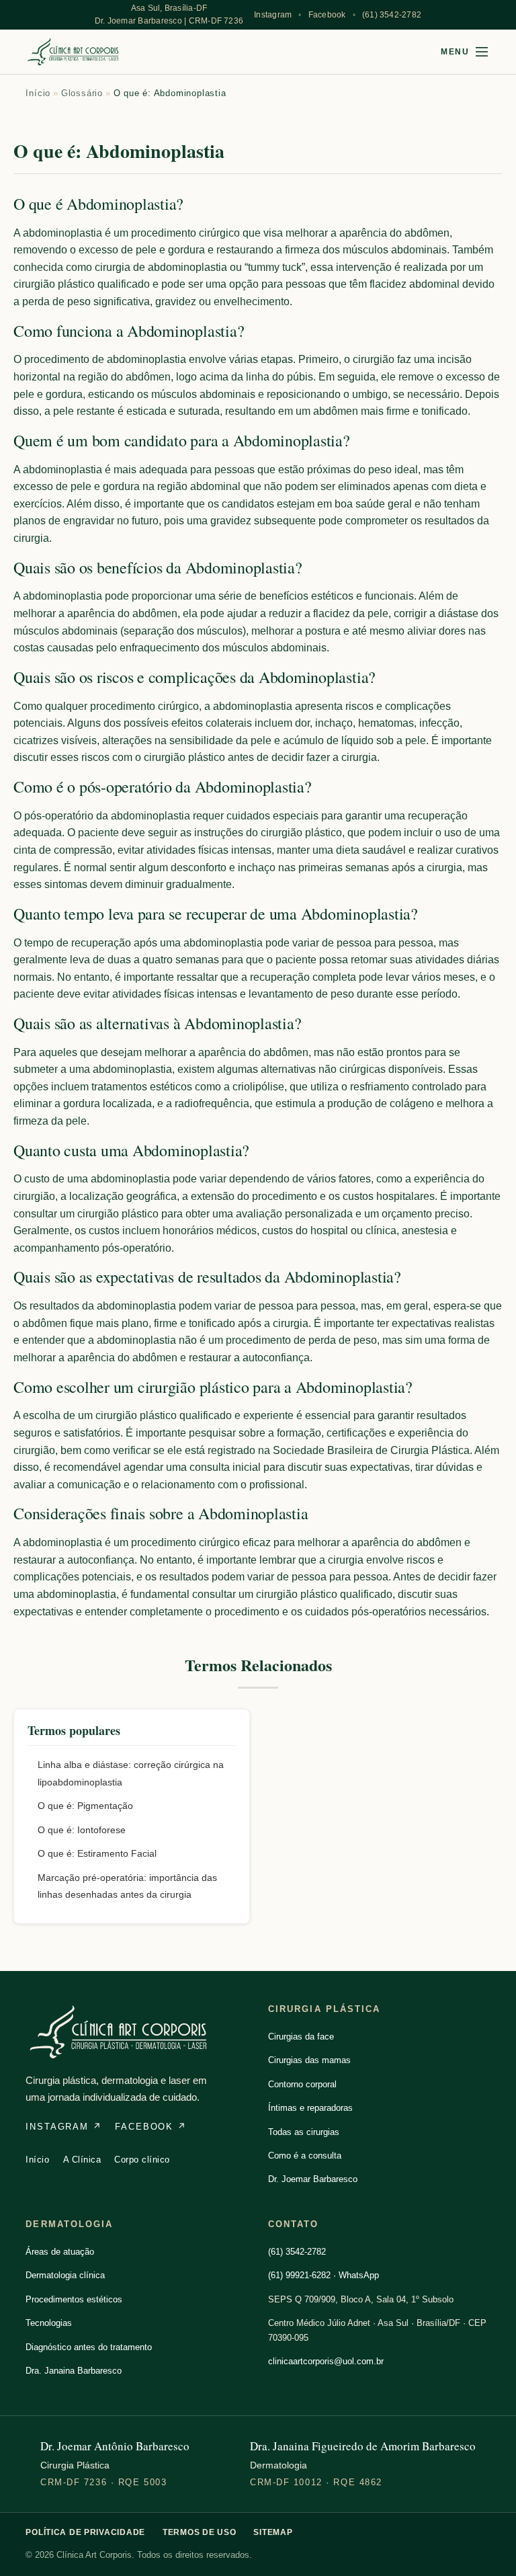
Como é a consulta (305, 2156)
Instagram (273, 15)
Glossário (82, 93)
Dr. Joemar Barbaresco (313, 2179)
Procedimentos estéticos (74, 2299)
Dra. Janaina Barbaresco (74, 2371)
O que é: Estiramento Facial (97, 1853)
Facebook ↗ (150, 2127)
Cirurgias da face (301, 2037)
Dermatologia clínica (65, 2275)
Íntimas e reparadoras (310, 2108)
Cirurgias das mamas (309, 2060)
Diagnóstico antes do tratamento (89, 2347)
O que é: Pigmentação (85, 1806)
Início (38, 93)
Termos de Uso (199, 2532)
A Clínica (82, 2160)
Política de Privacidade (85, 2532)
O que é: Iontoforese (82, 1830)
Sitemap (273, 2532)
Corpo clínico (142, 2160)
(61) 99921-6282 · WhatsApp (324, 2275)
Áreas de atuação (60, 2252)
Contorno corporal (302, 2084)
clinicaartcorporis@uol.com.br (326, 2361)
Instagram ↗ (63, 2127)
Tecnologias (49, 2323)
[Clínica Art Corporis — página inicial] (74, 52)
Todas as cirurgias (304, 2132)
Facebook (327, 15)
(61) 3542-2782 (392, 15)
